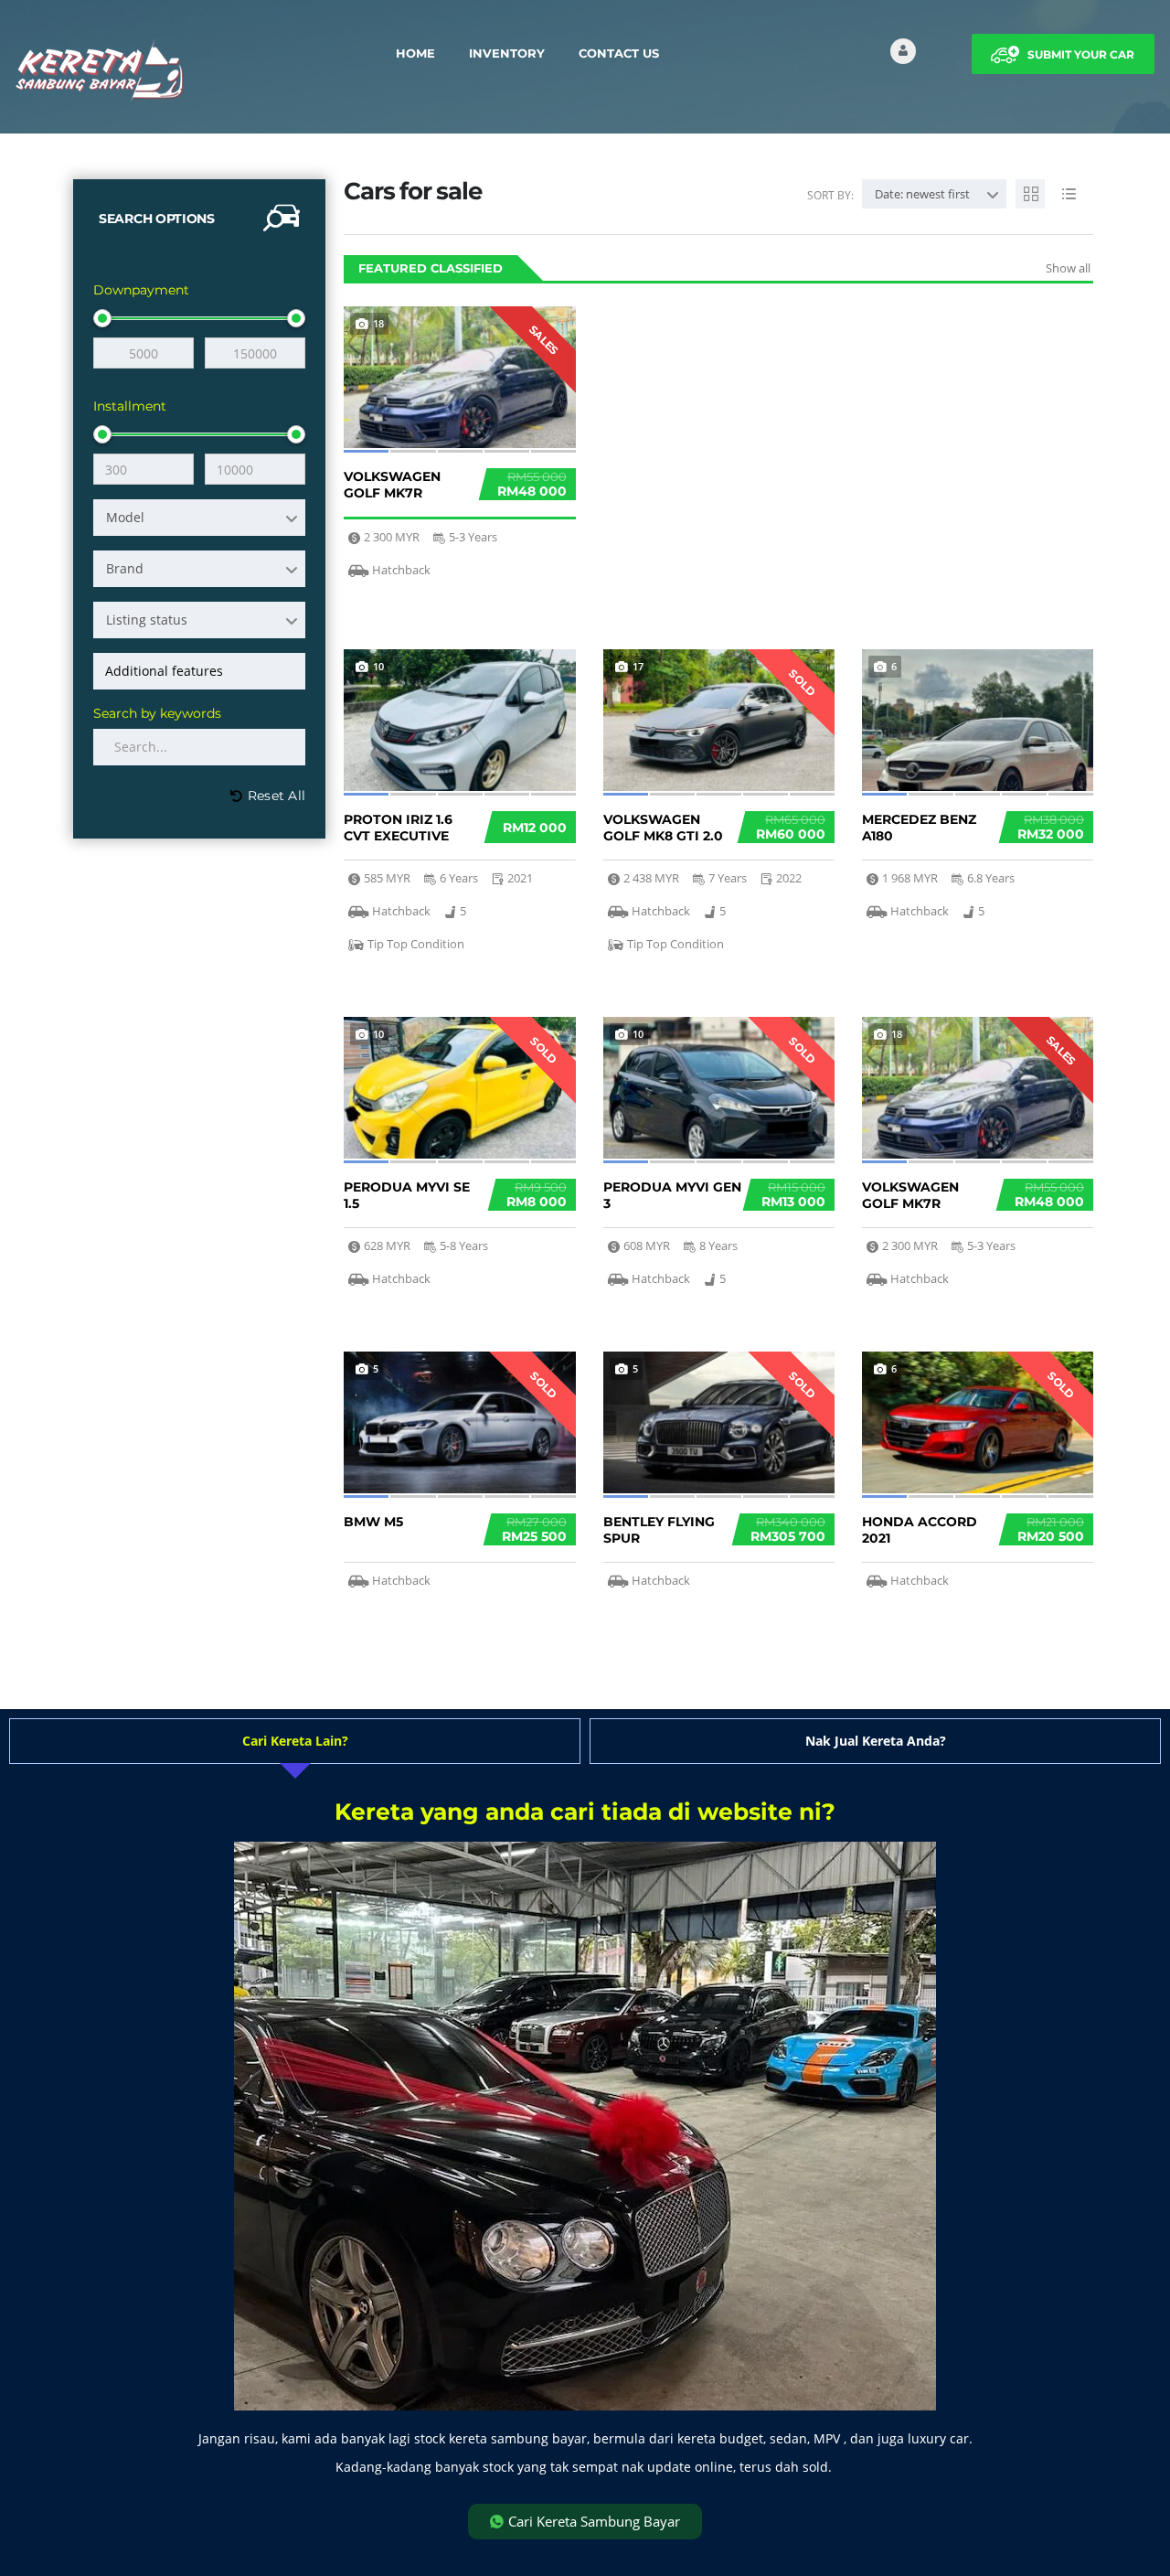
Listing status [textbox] (147, 620)
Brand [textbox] (125, 568)
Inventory (507, 53)
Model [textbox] (125, 517)
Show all (1068, 268)
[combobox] (199, 518)
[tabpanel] (585, 2170)
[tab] (295, 1741)
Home (415, 53)
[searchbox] (202, 671)
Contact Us (619, 53)
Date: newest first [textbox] (922, 194)
